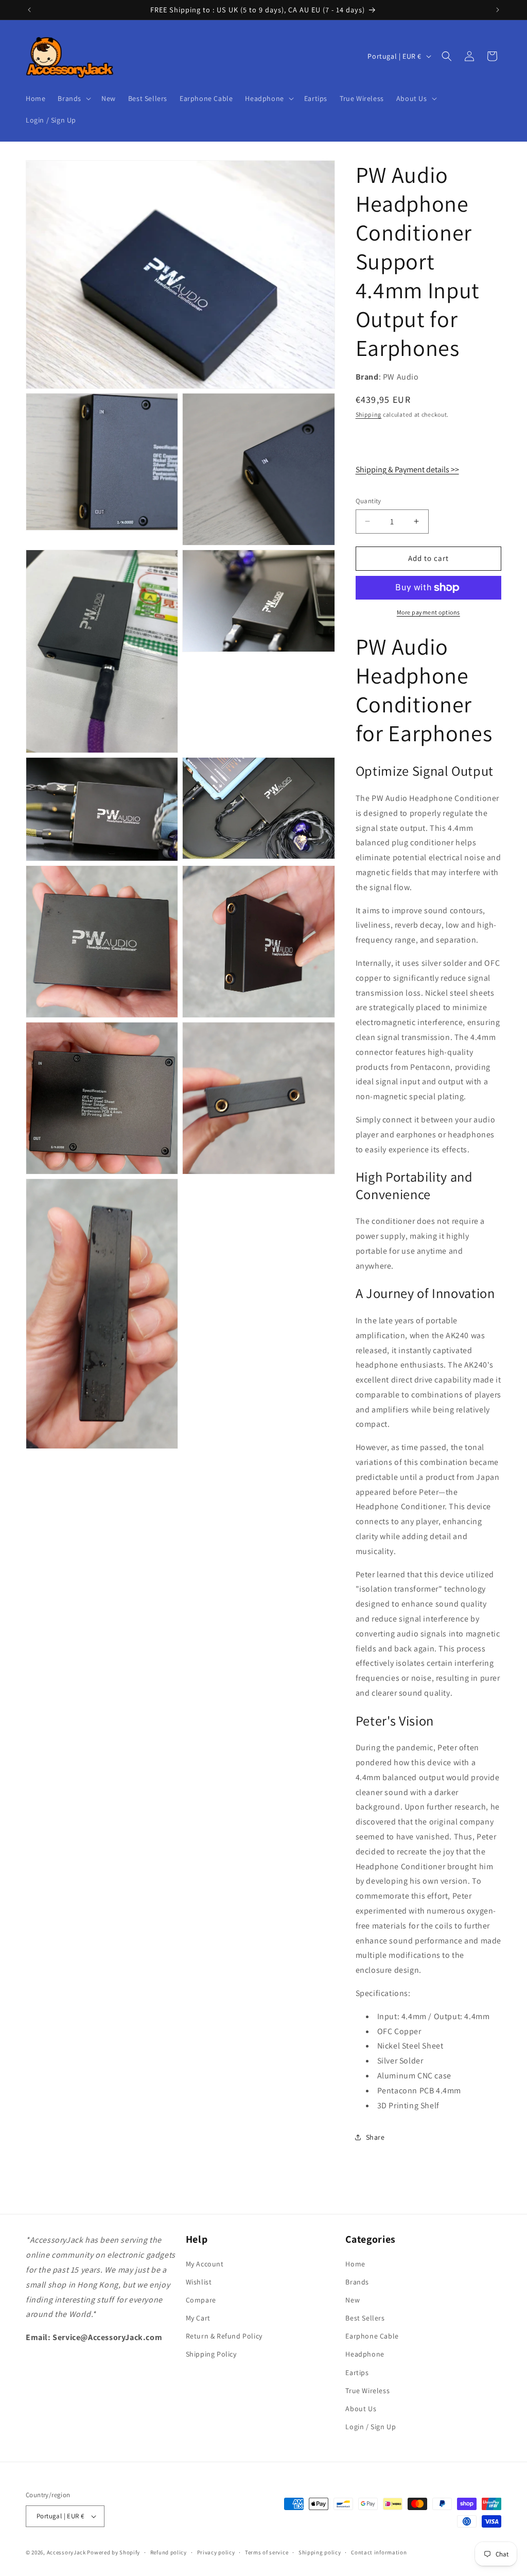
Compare (201, 2300)
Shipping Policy (211, 2354)
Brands (357, 2282)
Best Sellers (365, 2318)
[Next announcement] (498, 10)
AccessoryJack (66, 2552)
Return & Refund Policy (224, 2336)
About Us (361, 2409)
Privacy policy (216, 2552)
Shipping (369, 414)
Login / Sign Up (371, 2427)
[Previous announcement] (29, 10)
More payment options (428, 612)
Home (355, 2264)
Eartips (357, 2373)
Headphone (365, 2354)
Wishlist (199, 2282)
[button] (73, 98)
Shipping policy (320, 2552)
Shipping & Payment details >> (407, 470)
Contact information (379, 2552)
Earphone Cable (372, 2336)
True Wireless (367, 2391)
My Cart (198, 2318)
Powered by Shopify (113, 2552)
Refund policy (169, 2552)
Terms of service (267, 2552)
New (353, 2300)
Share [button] (375, 2137)
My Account (205, 2264)
